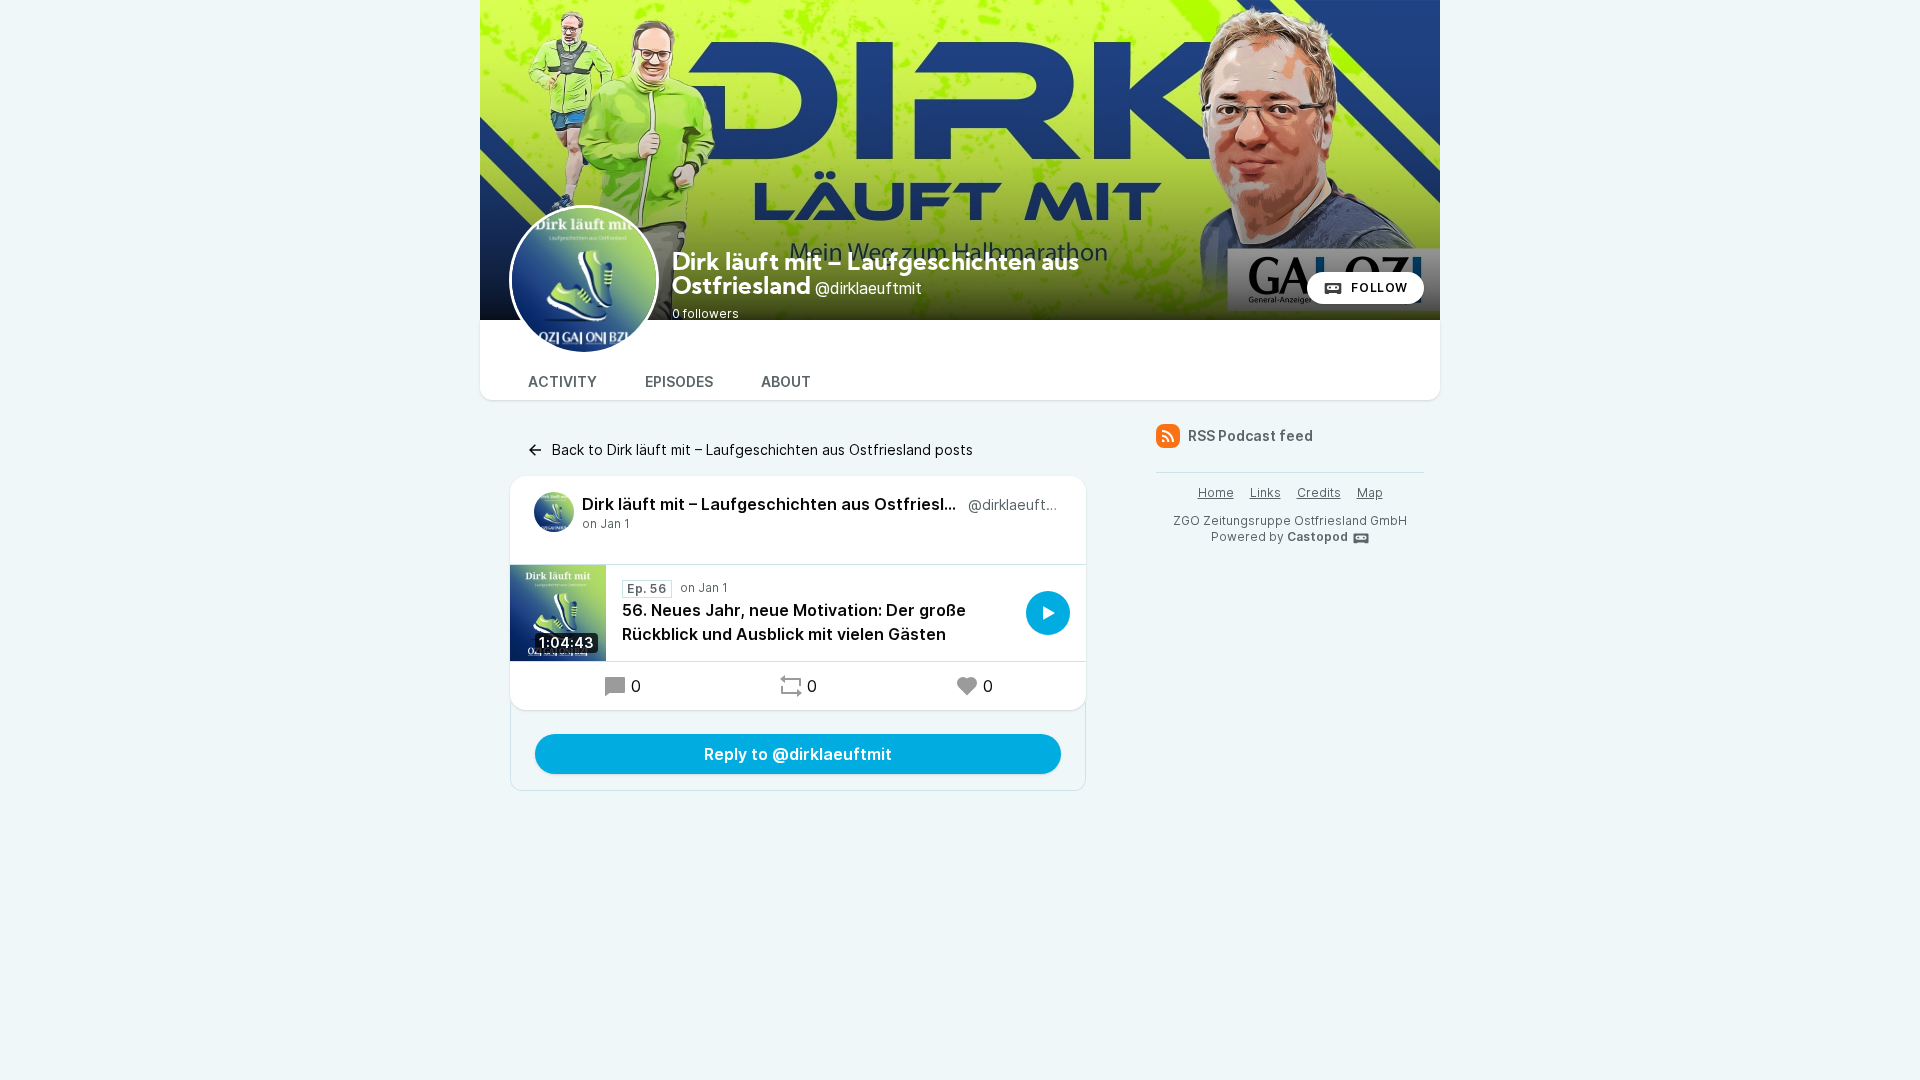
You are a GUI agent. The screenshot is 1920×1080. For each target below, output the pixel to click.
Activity (562, 381)
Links (1265, 492)
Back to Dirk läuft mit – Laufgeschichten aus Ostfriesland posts (762, 449)
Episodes (679, 381)
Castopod (1317, 536)
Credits (1319, 492)
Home (1216, 492)
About (786, 381)
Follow (1379, 287)
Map (1370, 492)
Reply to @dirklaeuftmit (798, 754)
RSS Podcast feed (1250, 435)
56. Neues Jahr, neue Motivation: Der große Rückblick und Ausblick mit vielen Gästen (794, 622)
